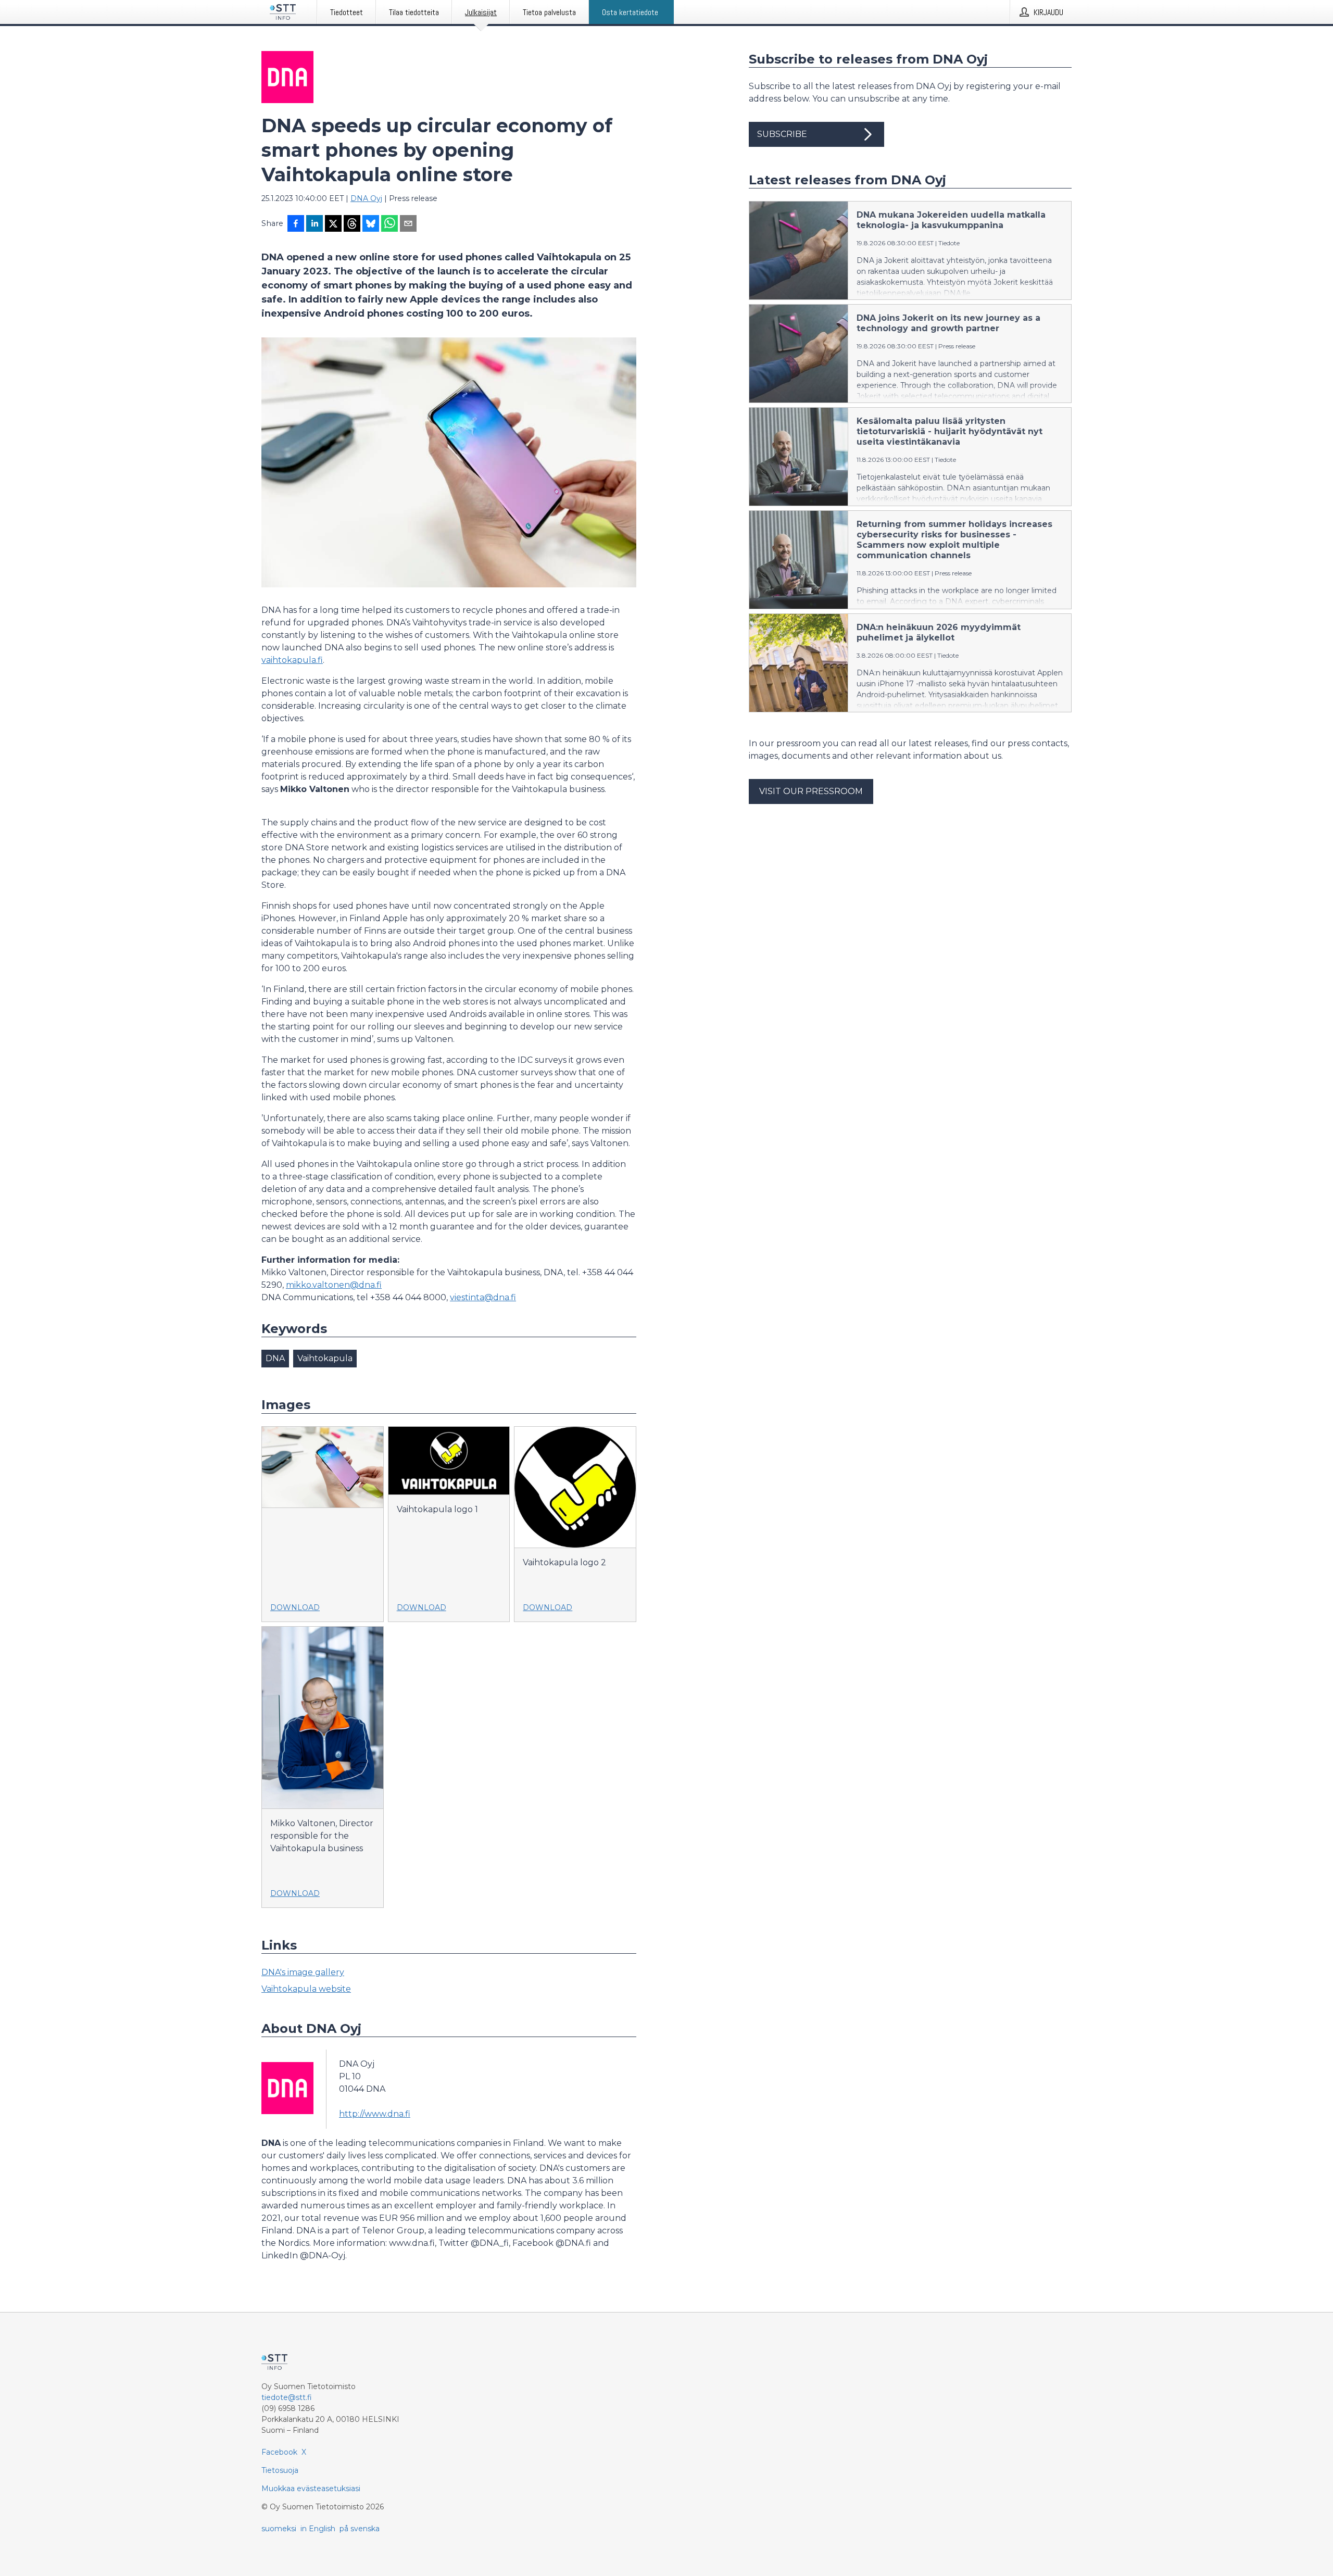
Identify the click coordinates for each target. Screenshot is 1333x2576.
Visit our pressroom (811, 791)
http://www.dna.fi (375, 2114)
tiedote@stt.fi (287, 2397)
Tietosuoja (280, 2470)
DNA (275, 1358)
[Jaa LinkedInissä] (315, 224)
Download (295, 1607)
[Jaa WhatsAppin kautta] (389, 224)
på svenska (360, 2529)
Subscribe (782, 134)
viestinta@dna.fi (483, 1297)
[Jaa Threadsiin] (352, 224)
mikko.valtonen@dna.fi (334, 1285)
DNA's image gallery (303, 1972)
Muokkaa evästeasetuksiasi (311, 2489)
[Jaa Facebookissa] (296, 224)
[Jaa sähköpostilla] (408, 224)
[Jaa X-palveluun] (333, 224)
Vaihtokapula (325, 1358)
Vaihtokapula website (306, 1989)
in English (318, 2529)
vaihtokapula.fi (292, 660)
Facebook (279, 2452)
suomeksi (279, 2529)
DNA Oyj (366, 198)
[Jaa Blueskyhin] (371, 224)
